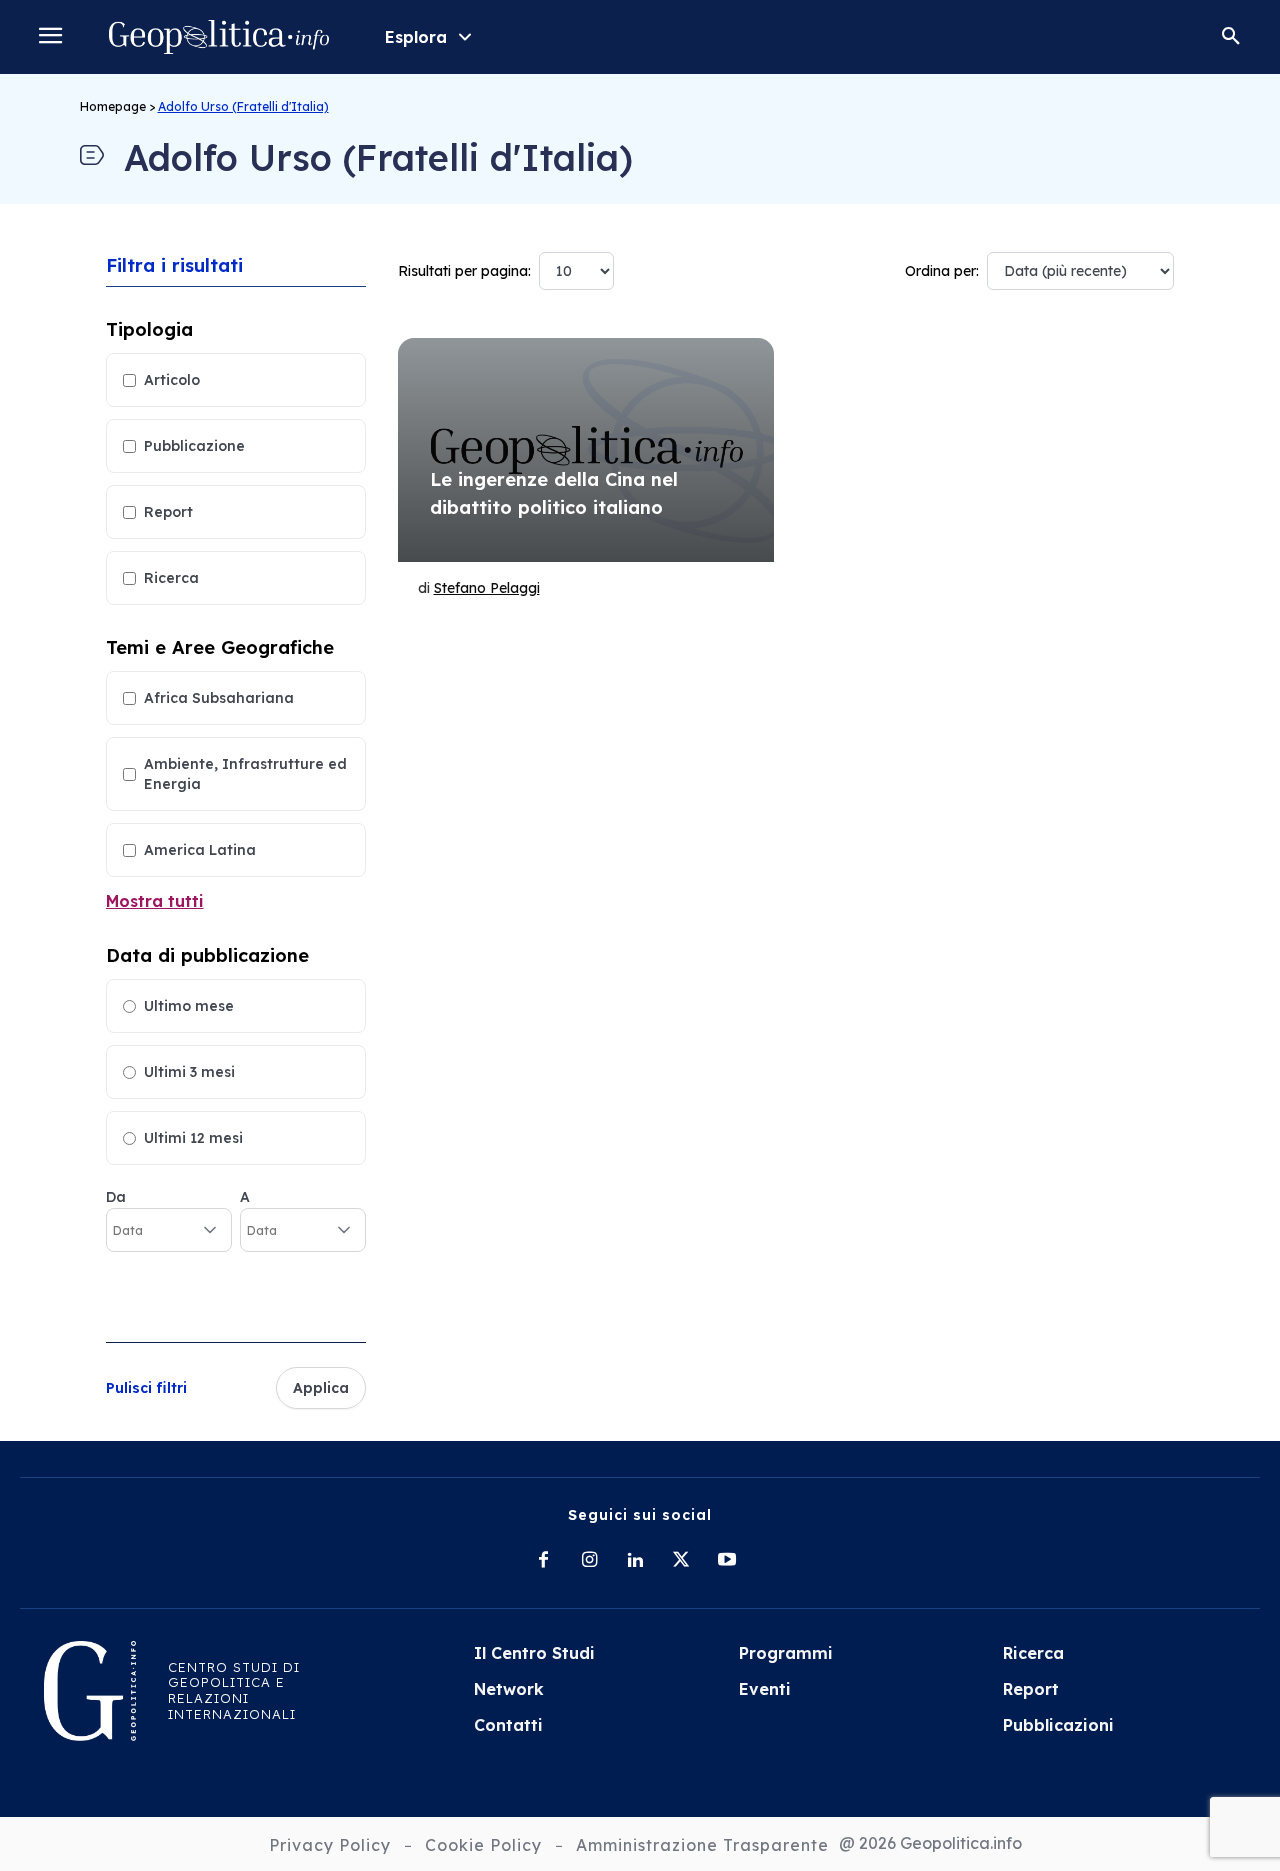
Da (116, 1197)
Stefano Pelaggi (487, 588)
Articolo (172, 380)
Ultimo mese (189, 1006)
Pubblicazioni (1058, 1725)
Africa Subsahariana (219, 698)
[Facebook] (543, 1561)
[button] (1231, 37)
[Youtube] (727, 1561)
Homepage (113, 106)
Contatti (508, 1725)
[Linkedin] (635, 1561)
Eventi (765, 1689)
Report (168, 512)
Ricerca (171, 578)
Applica (321, 1388)
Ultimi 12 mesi (193, 1138)
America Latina (200, 850)
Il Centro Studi (534, 1653)
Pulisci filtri (146, 1388)
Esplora (416, 37)
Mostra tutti (155, 901)
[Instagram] (589, 1561)
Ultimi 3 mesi (189, 1072)
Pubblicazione (194, 446)
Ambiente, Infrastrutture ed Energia (245, 774)
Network (509, 1689)
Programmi (786, 1653)
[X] (681, 1561)
